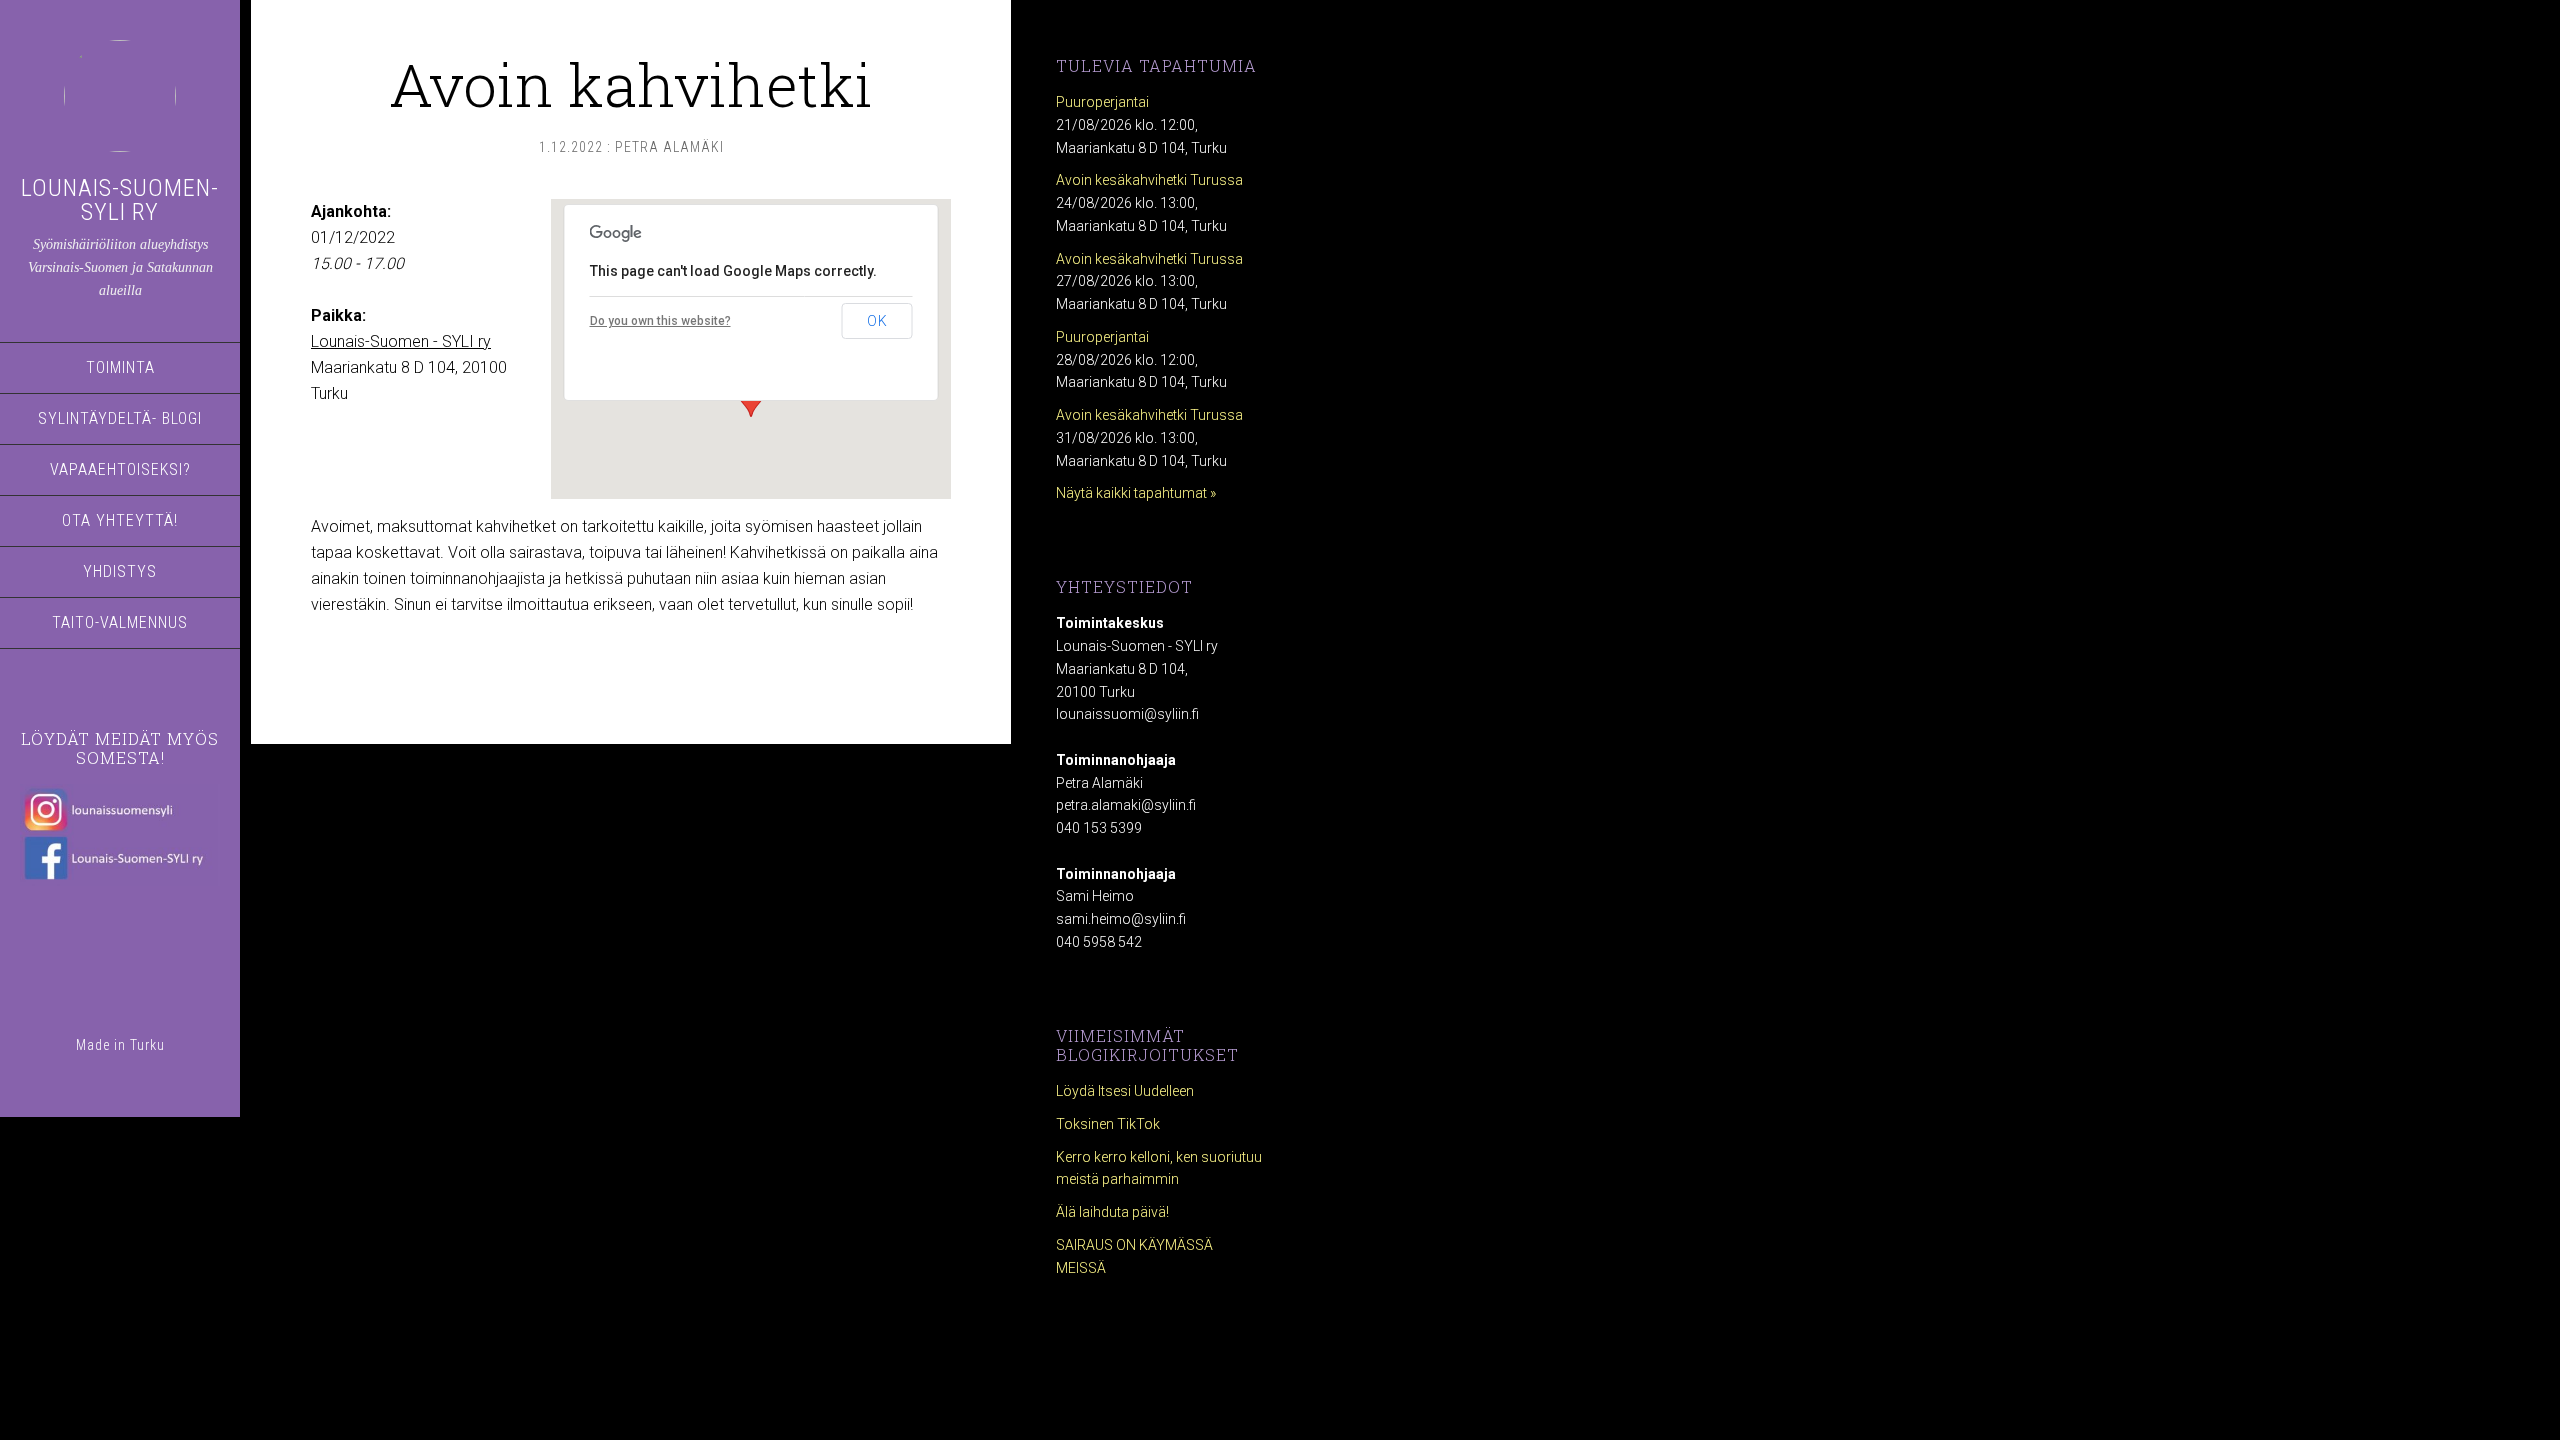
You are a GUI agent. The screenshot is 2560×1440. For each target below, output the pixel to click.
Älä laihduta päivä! (1112, 1212)
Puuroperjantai (1102, 102)
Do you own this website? (660, 321)
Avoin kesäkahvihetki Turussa (1149, 180)
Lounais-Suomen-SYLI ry (120, 200)
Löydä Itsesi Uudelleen (1125, 1091)
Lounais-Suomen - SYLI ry (401, 341)
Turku (147, 1045)
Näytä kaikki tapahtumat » (1136, 493)
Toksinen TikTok (1108, 1124)
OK (877, 321)
